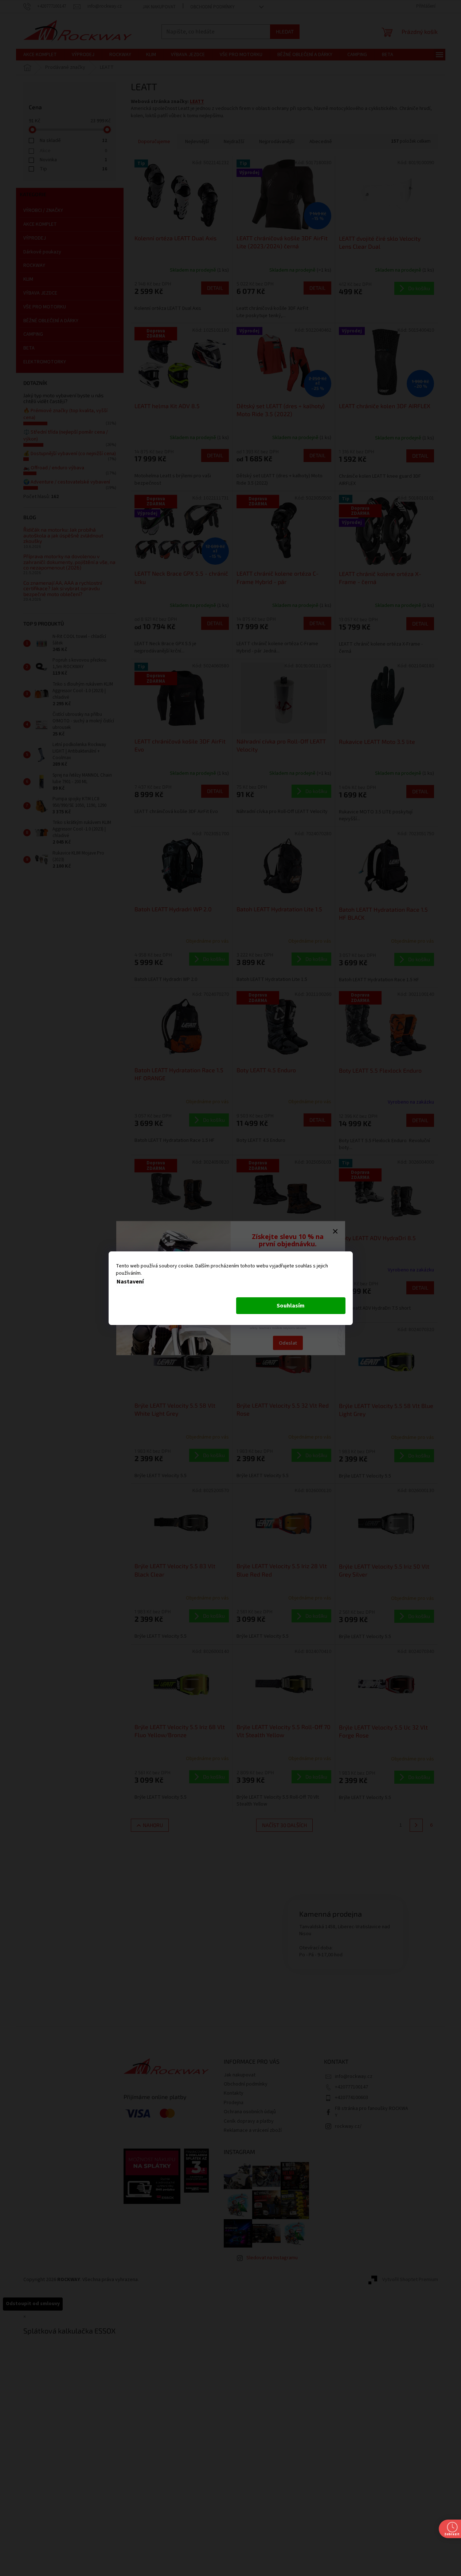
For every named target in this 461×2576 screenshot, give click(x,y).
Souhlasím (291, 1306)
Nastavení (130, 1282)
